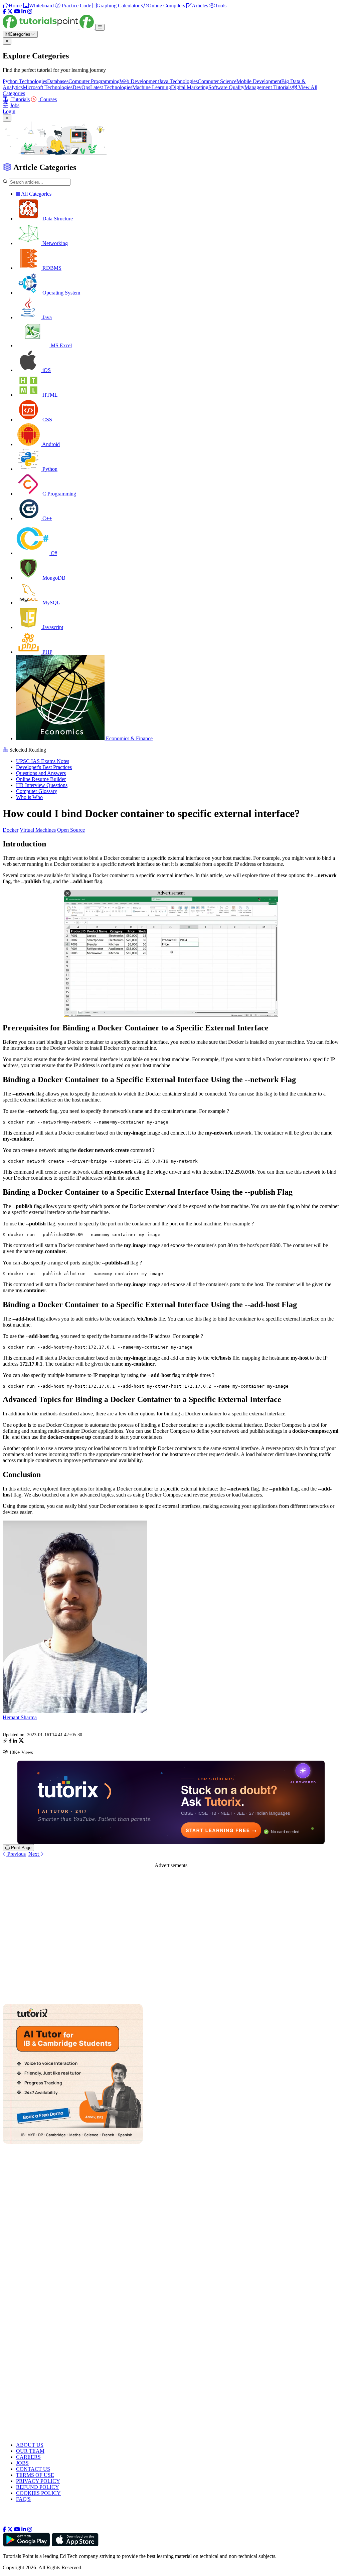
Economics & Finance (129, 738)
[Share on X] (21, 1742)
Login (9, 111)
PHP (47, 652)
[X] (10, 12)
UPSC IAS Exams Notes (43, 761)
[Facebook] (4, 12)
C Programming (59, 494)
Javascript (52, 627)
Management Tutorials (268, 87)
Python (49, 469)
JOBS (22, 2463)
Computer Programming (94, 81)
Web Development (139, 81)
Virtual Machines (38, 830)
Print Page (21, 1848)
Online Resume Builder (41, 779)
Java (46, 317)
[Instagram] (30, 12)
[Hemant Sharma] (75, 1711)
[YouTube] (17, 12)
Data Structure (57, 219)
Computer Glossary (37, 791)
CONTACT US (33, 2469)
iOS (46, 370)
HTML (49, 395)
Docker (11, 830)
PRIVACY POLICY (38, 2481)
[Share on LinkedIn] (15, 1742)
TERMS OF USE (35, 2475)
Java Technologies (178, 81)
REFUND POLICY (38, 2487)
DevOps (81, 87)
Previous (16, 1854)
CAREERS (28, 2457)
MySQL (51, 603)
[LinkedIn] (24, 12)
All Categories (36, 194)
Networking (54, 243)
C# (53, 553)
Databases (58, 81)
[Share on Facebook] (10, 1742)
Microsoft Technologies (48, 87)
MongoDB (53, 578)
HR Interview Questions (42, 785)
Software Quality (226, 87)
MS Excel (61, 345)
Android (50, 444)
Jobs (15, 105)
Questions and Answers (41, 773)
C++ (47, 518)
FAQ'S (23, 2499)
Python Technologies (25, 81)
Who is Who (29, 797)
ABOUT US (30, 2445)
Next (34, 1854)
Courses (48, 99)
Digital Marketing (190, 87)
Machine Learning (152, 87)
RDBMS (51, 268)
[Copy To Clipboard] (5, 1742)
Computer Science (217, 81)
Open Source (71, 830)
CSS (47, 420)
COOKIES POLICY (38, 2493)
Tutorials (20, 99)
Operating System (61, 293)
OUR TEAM (30, 2451)
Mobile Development (259, 81)
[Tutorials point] (49, 27)
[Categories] (100, 27)
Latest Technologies (111, 87)
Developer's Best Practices (44, 767)
